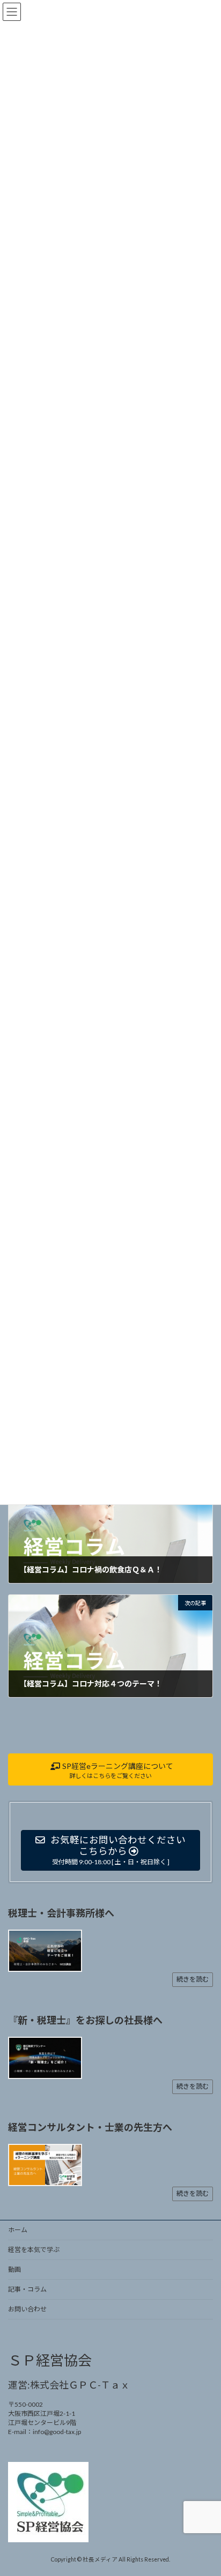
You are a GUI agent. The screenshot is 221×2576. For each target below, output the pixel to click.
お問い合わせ (27, 2309)
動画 (14, 2269)
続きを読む (193, 1979)
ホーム (18, 2230)
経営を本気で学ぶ (34, 2250)
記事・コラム (27, 2289)
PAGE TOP (205, 2488)
